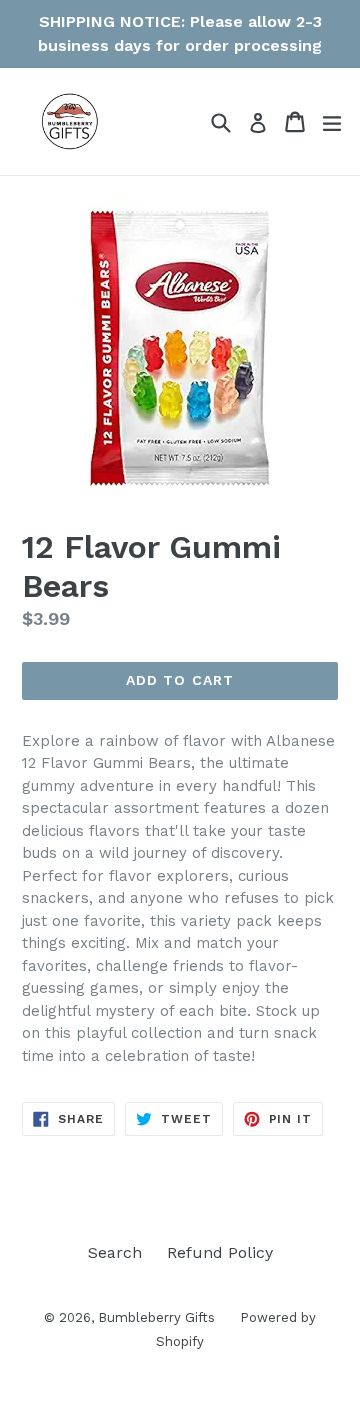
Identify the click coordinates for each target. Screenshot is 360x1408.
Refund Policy (220, 1252)
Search (115, 1252)
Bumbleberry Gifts (156, 1317)
